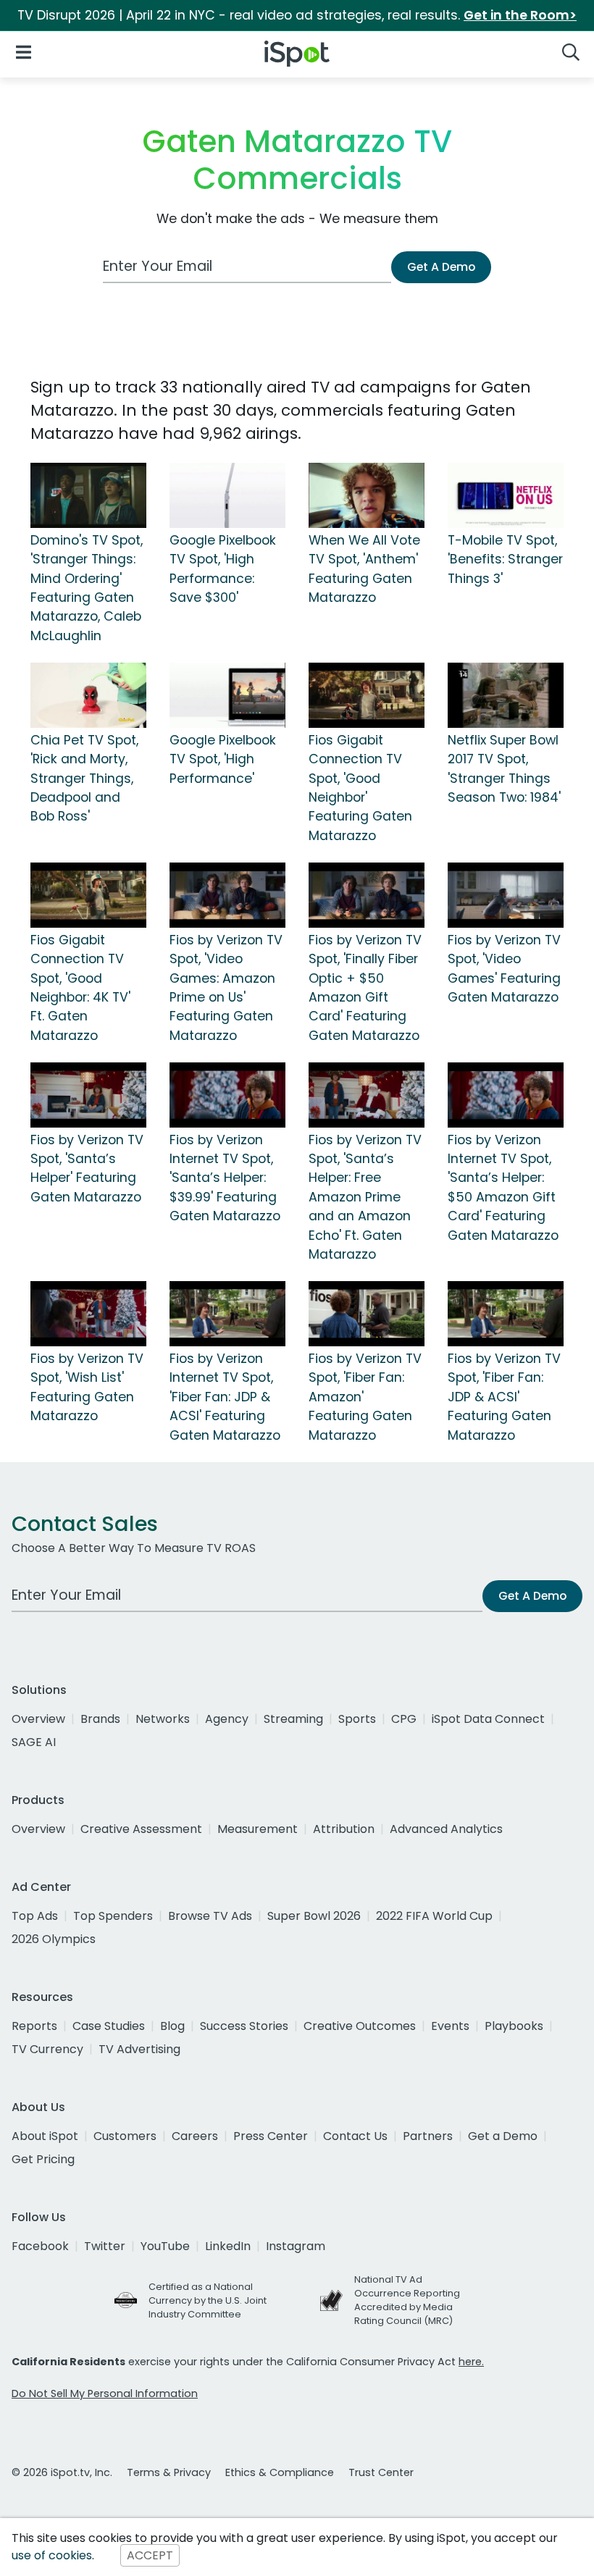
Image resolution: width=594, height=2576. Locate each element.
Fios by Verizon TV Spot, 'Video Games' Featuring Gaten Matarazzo (504, 969)
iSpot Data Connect (488, 1719)
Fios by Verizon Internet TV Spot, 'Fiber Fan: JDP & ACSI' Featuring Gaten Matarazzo (225, 1397)
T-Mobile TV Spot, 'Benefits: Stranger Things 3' (505, 559)
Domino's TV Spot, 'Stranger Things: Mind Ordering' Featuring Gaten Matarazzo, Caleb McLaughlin (87, 588)
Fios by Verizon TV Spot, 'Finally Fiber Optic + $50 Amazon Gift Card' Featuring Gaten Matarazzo (365, 988)
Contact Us (355, 2136)
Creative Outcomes (360, 2026)
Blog (172, 2026)
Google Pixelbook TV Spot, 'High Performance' (223, 759)
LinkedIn (228, 2246)
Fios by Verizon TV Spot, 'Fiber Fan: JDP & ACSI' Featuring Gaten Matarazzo (504, 1397)
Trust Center (381, 2472)
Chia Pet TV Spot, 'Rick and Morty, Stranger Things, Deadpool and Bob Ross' (84, 779)
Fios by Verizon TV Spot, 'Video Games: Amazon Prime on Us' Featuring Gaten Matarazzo (226, 988)
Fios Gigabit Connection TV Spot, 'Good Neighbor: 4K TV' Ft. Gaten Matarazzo (80, 988)
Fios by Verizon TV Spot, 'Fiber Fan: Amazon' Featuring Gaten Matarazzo (365, 1397)
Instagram (296, 2246)
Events (450, 2026)
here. (471, 2362)
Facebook (40, 2246)
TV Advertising (139, 2049)
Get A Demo (441, 267)
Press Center (271, 2136)
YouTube (165, 2246)
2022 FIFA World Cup (434, 1916)
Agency (227, 1719)
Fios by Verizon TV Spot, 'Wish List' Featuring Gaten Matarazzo (87, 1387)
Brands (100, 1719)
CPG (404, 1719)
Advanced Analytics (446, 1829)
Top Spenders (113, 1916)
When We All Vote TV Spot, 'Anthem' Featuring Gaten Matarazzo (364, 569)
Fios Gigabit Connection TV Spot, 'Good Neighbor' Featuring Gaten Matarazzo (360, 788)
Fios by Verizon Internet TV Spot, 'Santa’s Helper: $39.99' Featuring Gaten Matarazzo (225, 1178)
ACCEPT (150, 2555)
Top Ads (35, 1916)
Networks (163, 1719)
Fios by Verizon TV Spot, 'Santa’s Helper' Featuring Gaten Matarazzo (87, 1169)
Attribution (344, 1829)
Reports (34, 2026)
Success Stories (244, 2026)
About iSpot (45, 2136)
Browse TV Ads (210, 1916)
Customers (125, 2136)
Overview (38, 1719)
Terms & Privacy (169, 2472)
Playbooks (514, 2026)
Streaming (293, 1719)
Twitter (105, 2246)
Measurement (258, 1829)
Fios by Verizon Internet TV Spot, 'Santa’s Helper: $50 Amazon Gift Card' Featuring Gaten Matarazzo (503, 1188)
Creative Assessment (141, 1829)
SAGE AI (34, 1742)
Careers (195, 2136)
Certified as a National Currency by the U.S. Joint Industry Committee (208, 2300)
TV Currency (47, 2049)
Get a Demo (503, 2136)
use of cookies (52, 2555)
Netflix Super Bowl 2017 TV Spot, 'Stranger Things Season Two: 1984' (504, 769)
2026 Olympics (54, 1939)
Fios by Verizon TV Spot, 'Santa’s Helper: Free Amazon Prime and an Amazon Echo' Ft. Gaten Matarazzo (365, 1197)
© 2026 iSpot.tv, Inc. (62, 2472)
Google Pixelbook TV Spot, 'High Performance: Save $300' (223, 569)
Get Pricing (43, 2159)
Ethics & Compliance (280, 2472)
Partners (428, 2136)
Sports (357, 1719)
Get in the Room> (520, 15)
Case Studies (109, 2026)
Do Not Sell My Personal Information (105, 2394)
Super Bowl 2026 (314, 1916)
